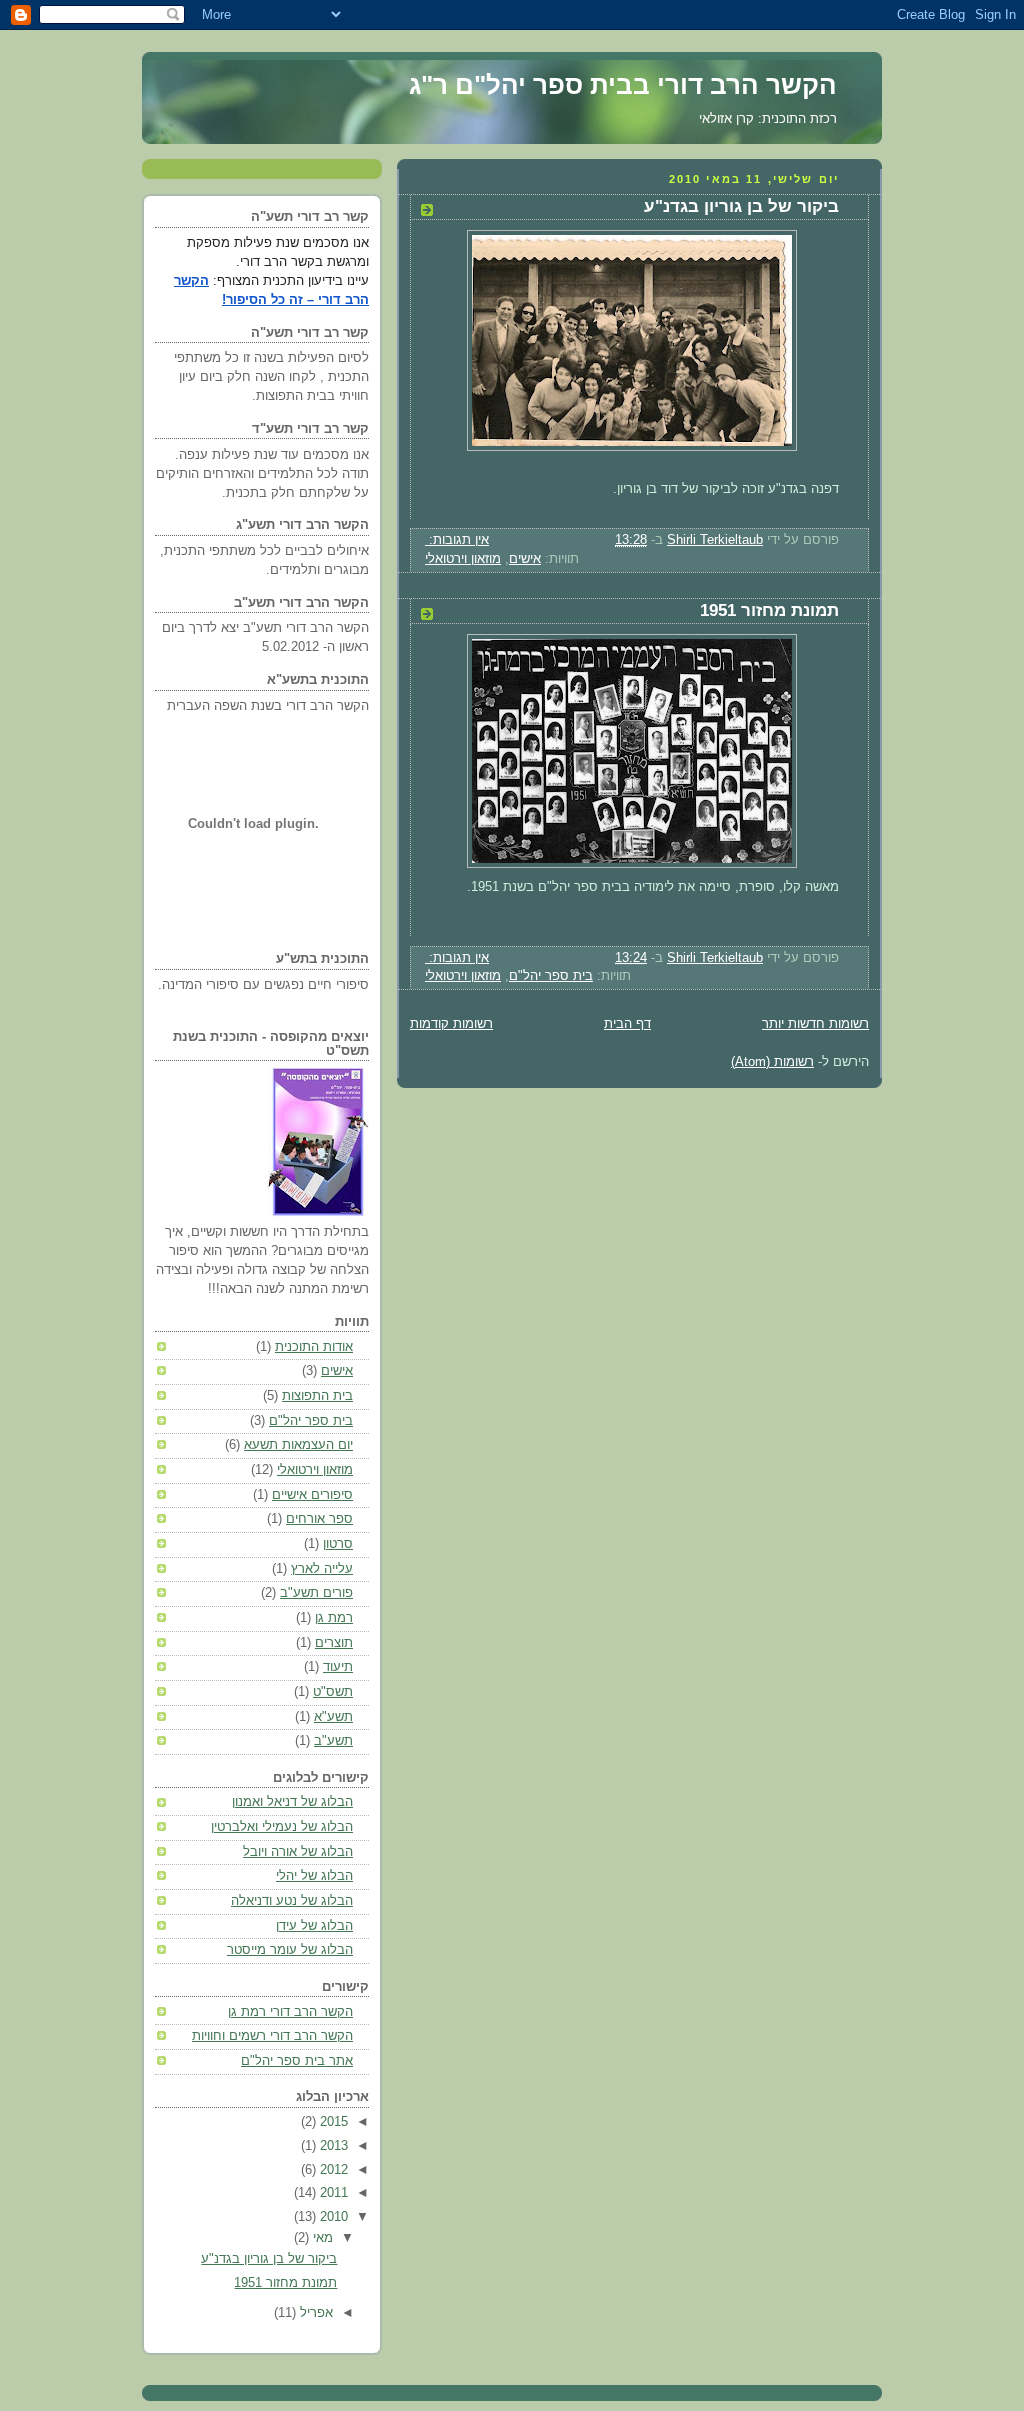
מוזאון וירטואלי (463, 559)
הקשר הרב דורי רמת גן (290, 2012)
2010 (332, 2217)
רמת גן (334, 1618)
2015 (332, 2122)
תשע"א (333, 1717)
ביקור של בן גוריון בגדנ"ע (741, 206)
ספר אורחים (319, 1519)
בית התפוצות (317, 1396)
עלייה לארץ (322, 1569)
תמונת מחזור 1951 (769, 610)
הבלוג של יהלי (314, 1876)
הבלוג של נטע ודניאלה (292, 1901)
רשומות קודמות (451, 1024)
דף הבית (627, 1024)
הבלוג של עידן (314, 1926)
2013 (332, 2146)
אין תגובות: (457, 540)
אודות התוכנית (314, 1347)
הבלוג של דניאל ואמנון (292, 1802)
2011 (332, 2193)
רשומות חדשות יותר (815, 1024)
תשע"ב (333, 1741)
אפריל (314, 2313)
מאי (321, 2238)
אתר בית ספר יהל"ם (297, 2061)
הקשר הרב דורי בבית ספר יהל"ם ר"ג (623, 85)
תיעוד (338, 1667)
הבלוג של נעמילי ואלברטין (282, 1827)
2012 (332, 2170)
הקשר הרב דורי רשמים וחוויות (272, 2036)
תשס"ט (333, 1692)
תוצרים (334, 1643)
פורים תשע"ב (316, 1593)
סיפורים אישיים (312, 1495)
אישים (525, 559)
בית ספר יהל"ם (551, 976)
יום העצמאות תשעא (298, 1445)
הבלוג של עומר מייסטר (290, 1950)
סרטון (338, 1544)
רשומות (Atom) (772, 1062)
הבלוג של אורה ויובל (298, 1852)
